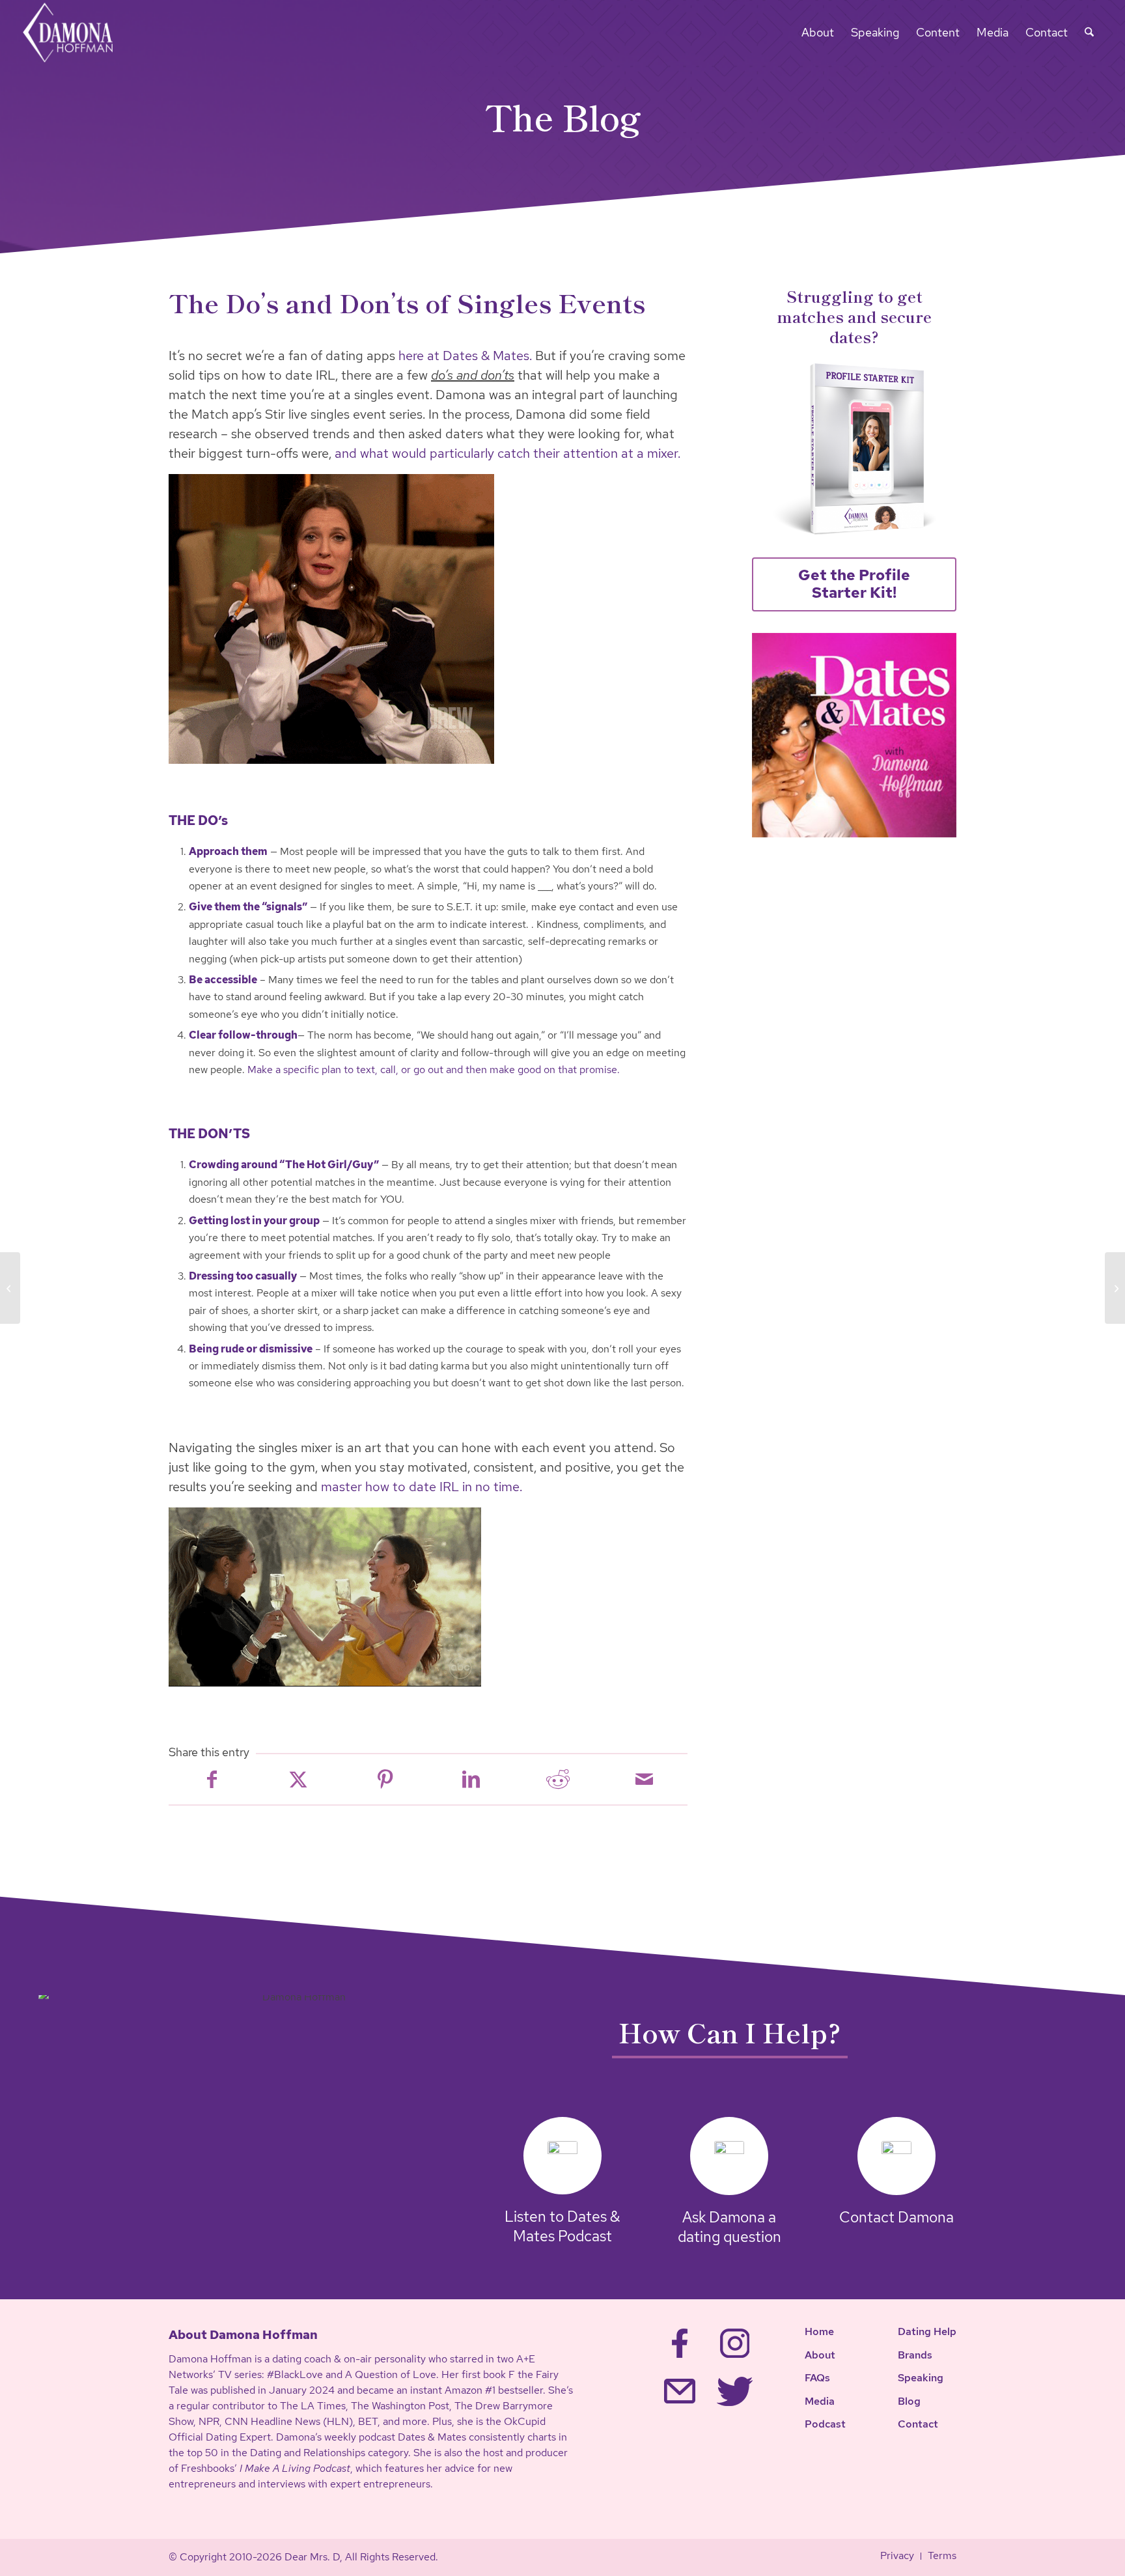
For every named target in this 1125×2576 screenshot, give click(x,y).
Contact (918, 2424)
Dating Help (927, 2331)
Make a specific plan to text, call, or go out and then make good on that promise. (434, 1070)
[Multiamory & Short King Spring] (10, 1288)
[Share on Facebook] (212, 1779)
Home (819, 2331)
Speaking (921, 2378)
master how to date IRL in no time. (422, 1487)
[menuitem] (818, 33)
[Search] (1089, 33)
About (820, 2355)
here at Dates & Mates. (465, 356)
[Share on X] (299, 1779)
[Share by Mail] (644, 1779)
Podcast (825, 2424)
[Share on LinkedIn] (471, 1779)
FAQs (817, 2378)
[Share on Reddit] (558, 1779)
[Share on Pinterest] (385, 1779)
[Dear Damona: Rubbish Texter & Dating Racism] (1115, 1288)
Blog (909, 2401)
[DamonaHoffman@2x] (76, 33)
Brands (915, 2355)
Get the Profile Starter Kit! (854, 584)
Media (820, 2401)
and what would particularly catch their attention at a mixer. (507, 453)
